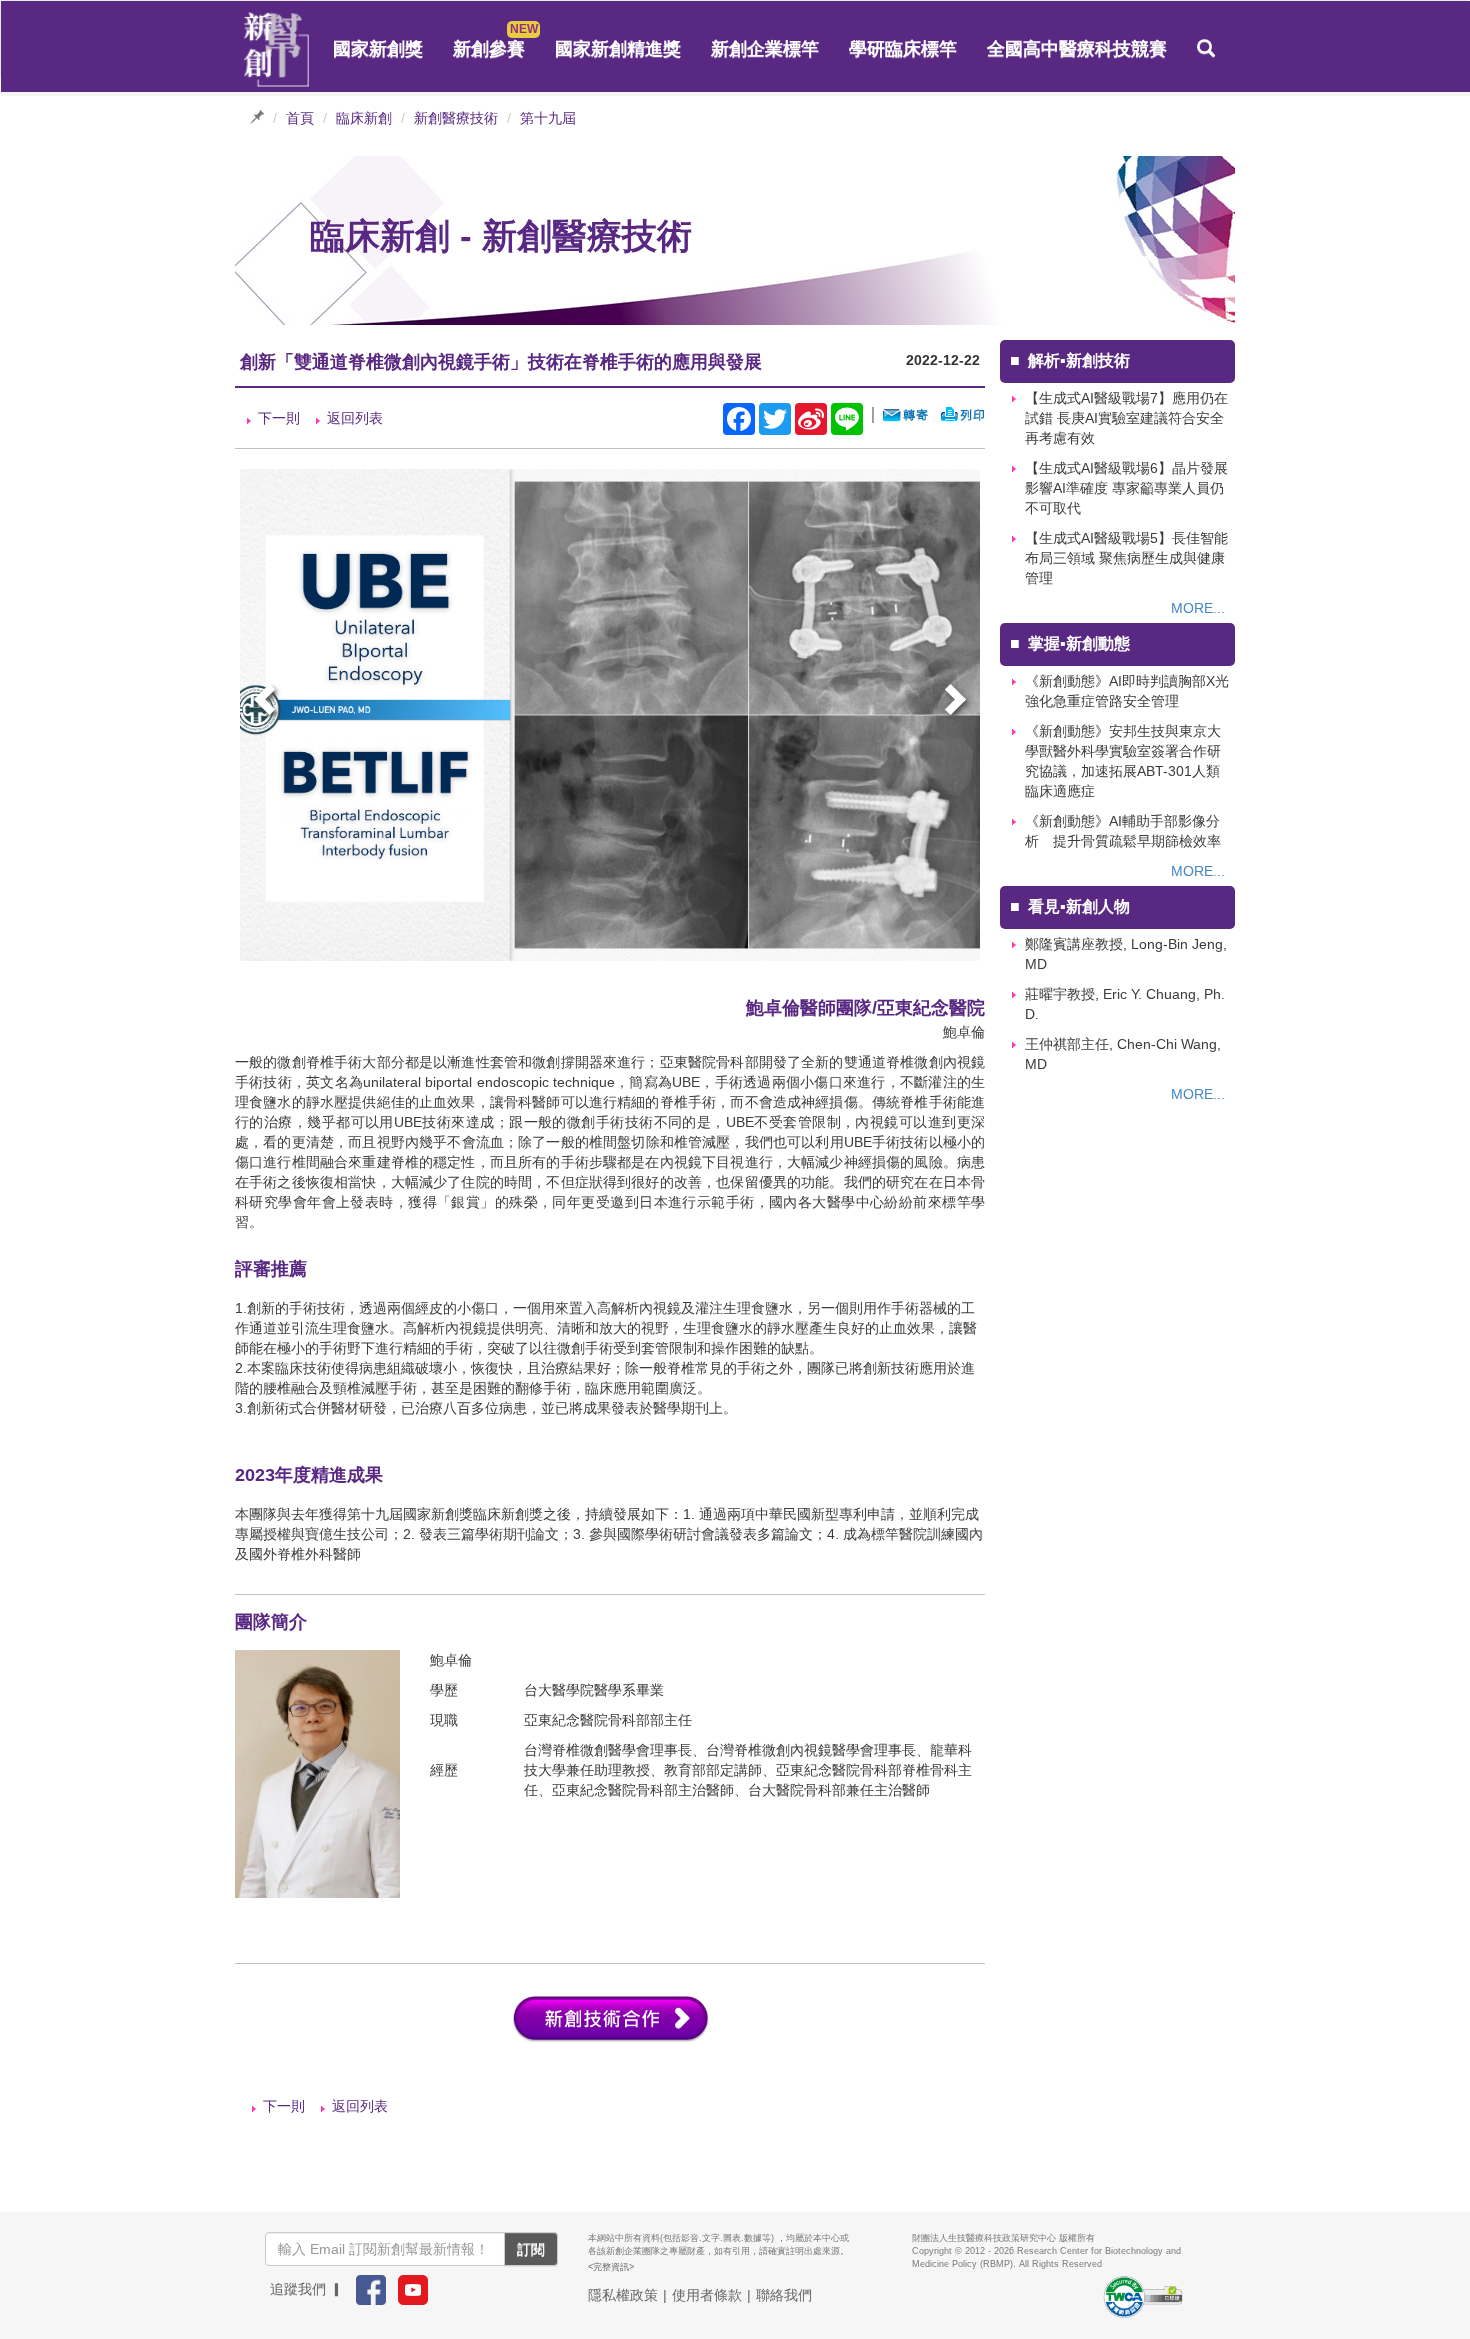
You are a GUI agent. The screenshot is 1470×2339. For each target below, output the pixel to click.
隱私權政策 (623, 2295)
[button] (1206, 49)
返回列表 (355, 418)
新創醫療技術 (456, 118)
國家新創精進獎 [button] (618, 49)
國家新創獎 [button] (378, 49)
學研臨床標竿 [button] (903, 49)
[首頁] (277, 50)
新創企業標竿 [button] (765, 49)
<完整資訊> (611, 2267)
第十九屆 (548, 118)
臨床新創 (364, 118)
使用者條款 (707, 2295)
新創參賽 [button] (489, 49)
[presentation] (267, 702)
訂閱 (531, 2249)
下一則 (279, 418)
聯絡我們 (784, 2295)
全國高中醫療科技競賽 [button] (1077, 49)
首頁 (300, 118)
